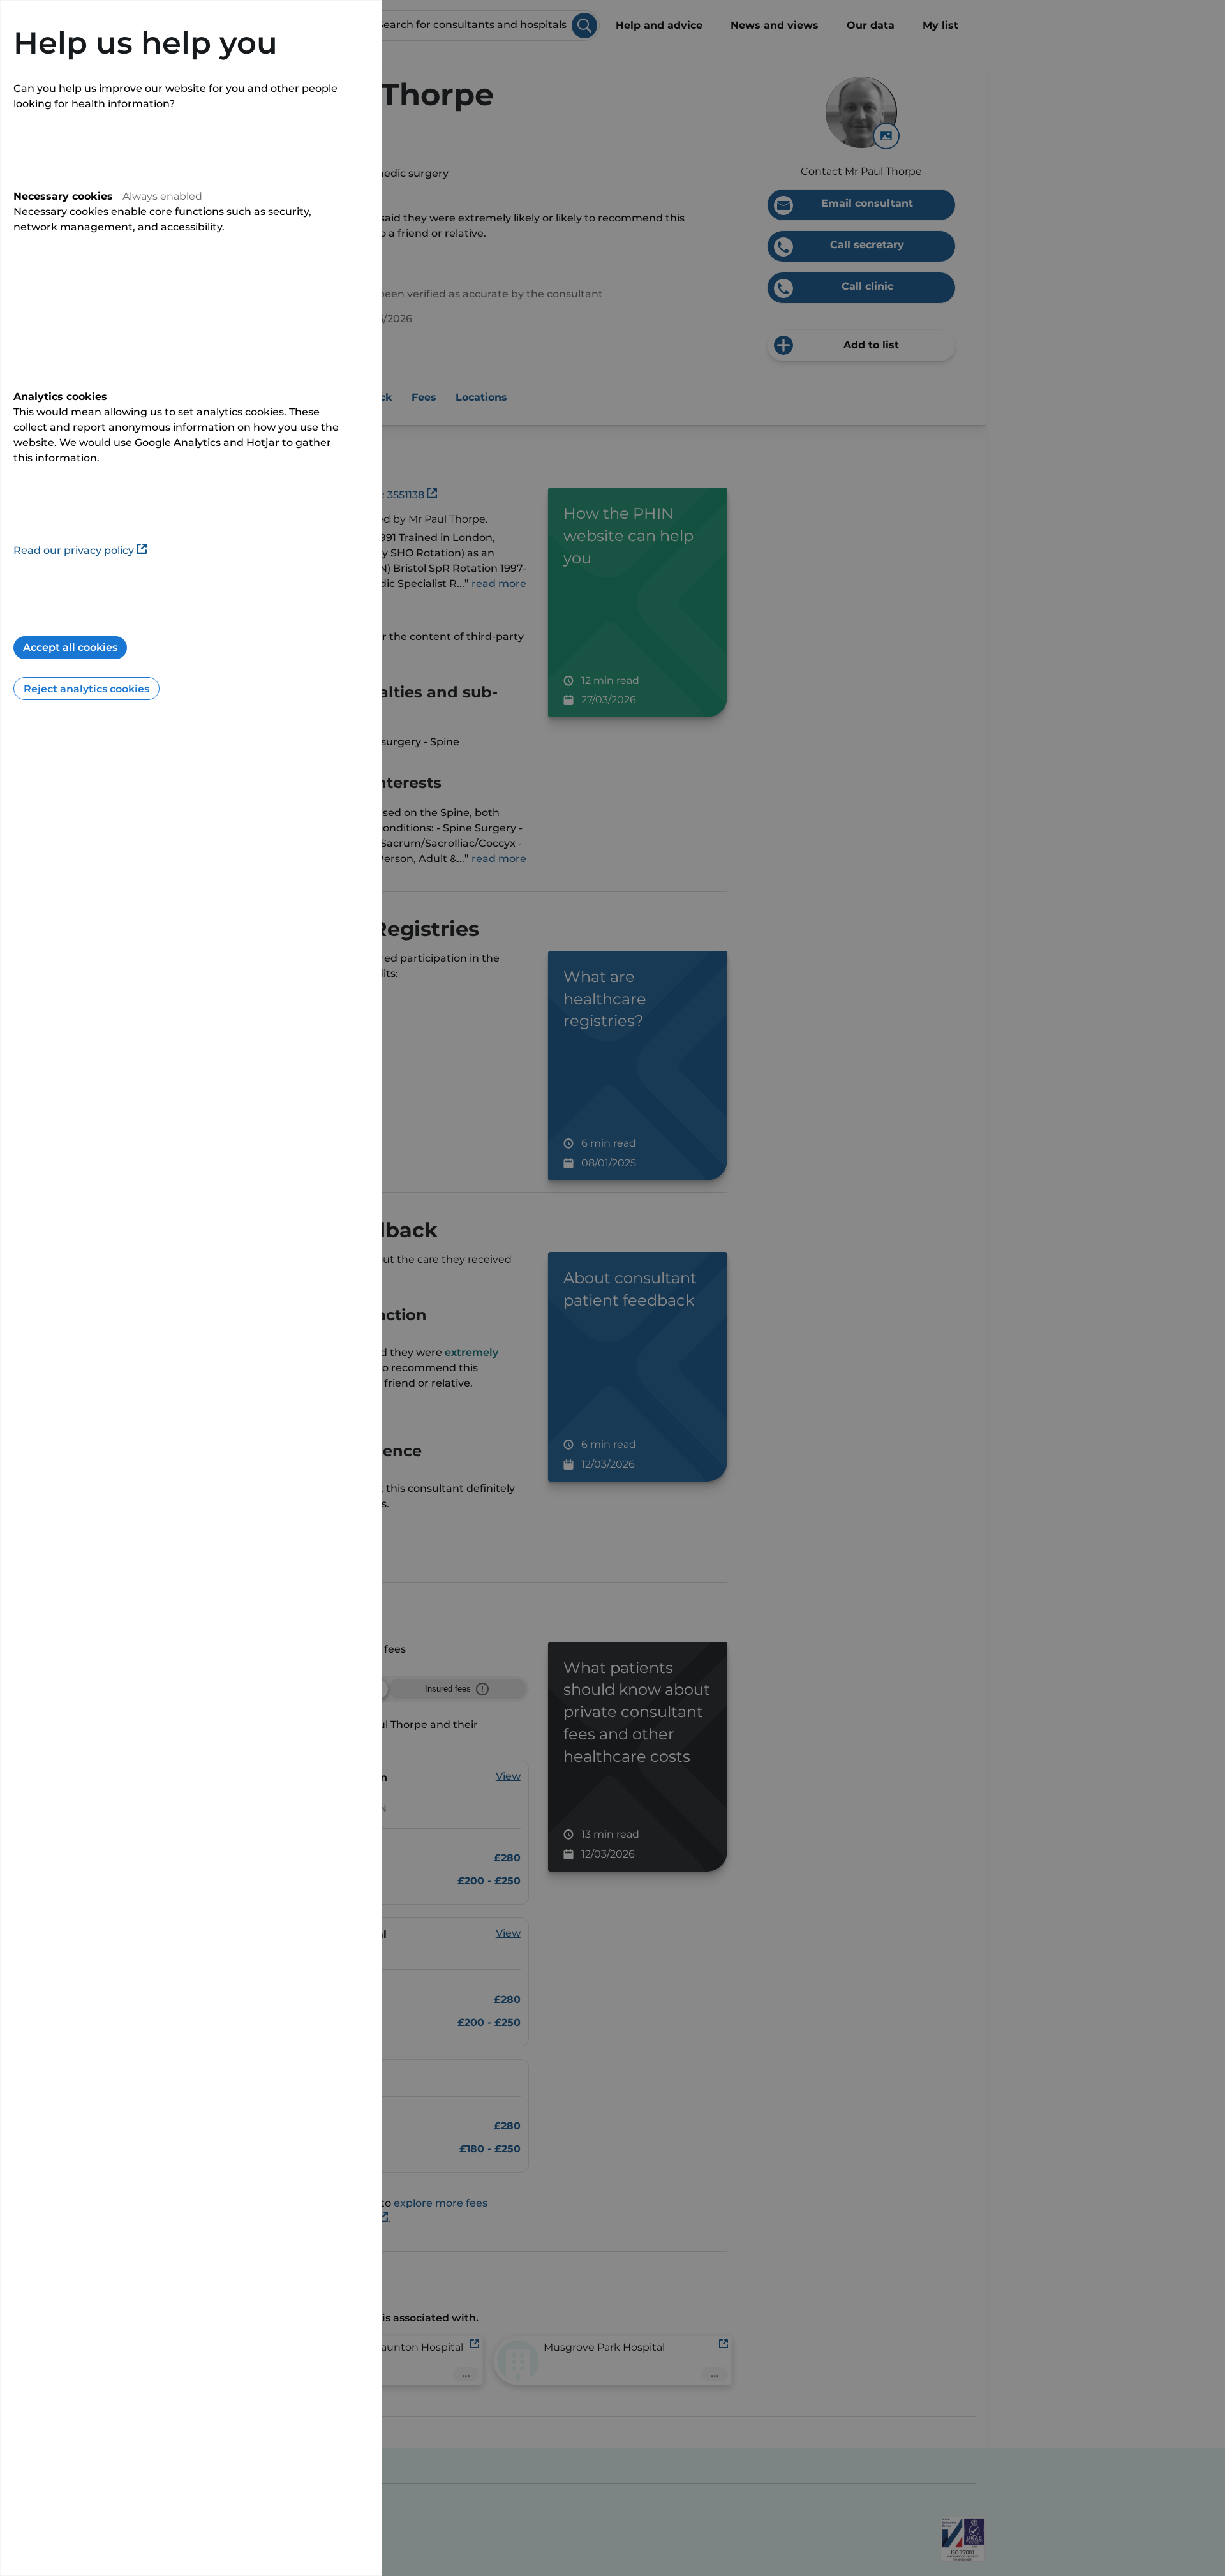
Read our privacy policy (74, 550)
